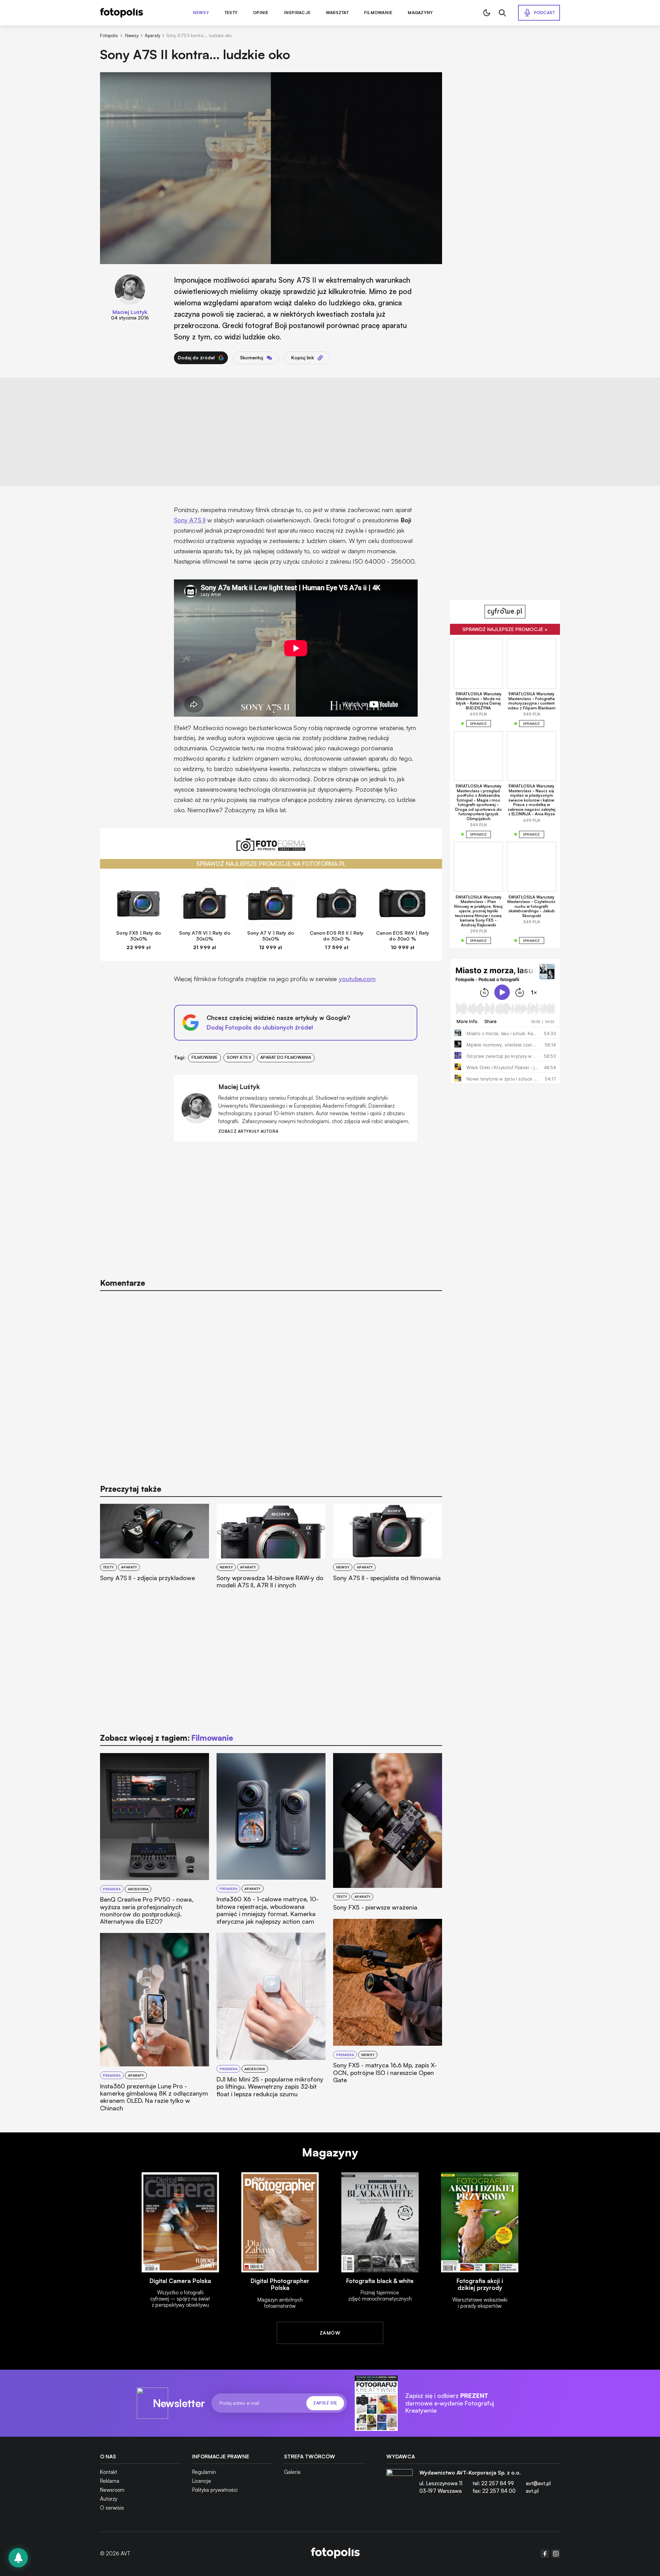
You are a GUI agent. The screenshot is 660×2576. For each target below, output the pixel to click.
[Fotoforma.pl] (271, 849)
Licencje (202, 2481)
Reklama (110, 2481)
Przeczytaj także (131, 1489)
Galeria (292, 2472)
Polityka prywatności (215, 2490)
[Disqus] (271, 1384)
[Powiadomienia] (18, 2558)
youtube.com (357, 979)
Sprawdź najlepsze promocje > (505, 629)
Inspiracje (297, 13)
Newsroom (112, 2490)
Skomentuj (251, 358)
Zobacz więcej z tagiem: (167, 1738)
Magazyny (420, 13)
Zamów (330, 2333)
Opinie (261, 13)
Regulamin (204, 2472)
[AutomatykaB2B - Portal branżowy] (335, 2554)
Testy (231, 13)
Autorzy (109, 2499)
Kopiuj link (302, 358)
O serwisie (112, 2508)
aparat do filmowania (286, 1057)
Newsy (201, 13)
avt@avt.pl (538, 2483)
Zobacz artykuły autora (248, 1132)
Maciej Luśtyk (130, 312)
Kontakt (109, 2472)
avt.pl (532, 2491)
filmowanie (205, 1057)
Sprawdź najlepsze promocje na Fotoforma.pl (271, 864)
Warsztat (337, 13)
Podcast (544, 13)
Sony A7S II (190, 520)
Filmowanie (378, 13)
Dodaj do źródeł (196, 358)
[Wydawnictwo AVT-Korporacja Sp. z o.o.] (399, 2485)
